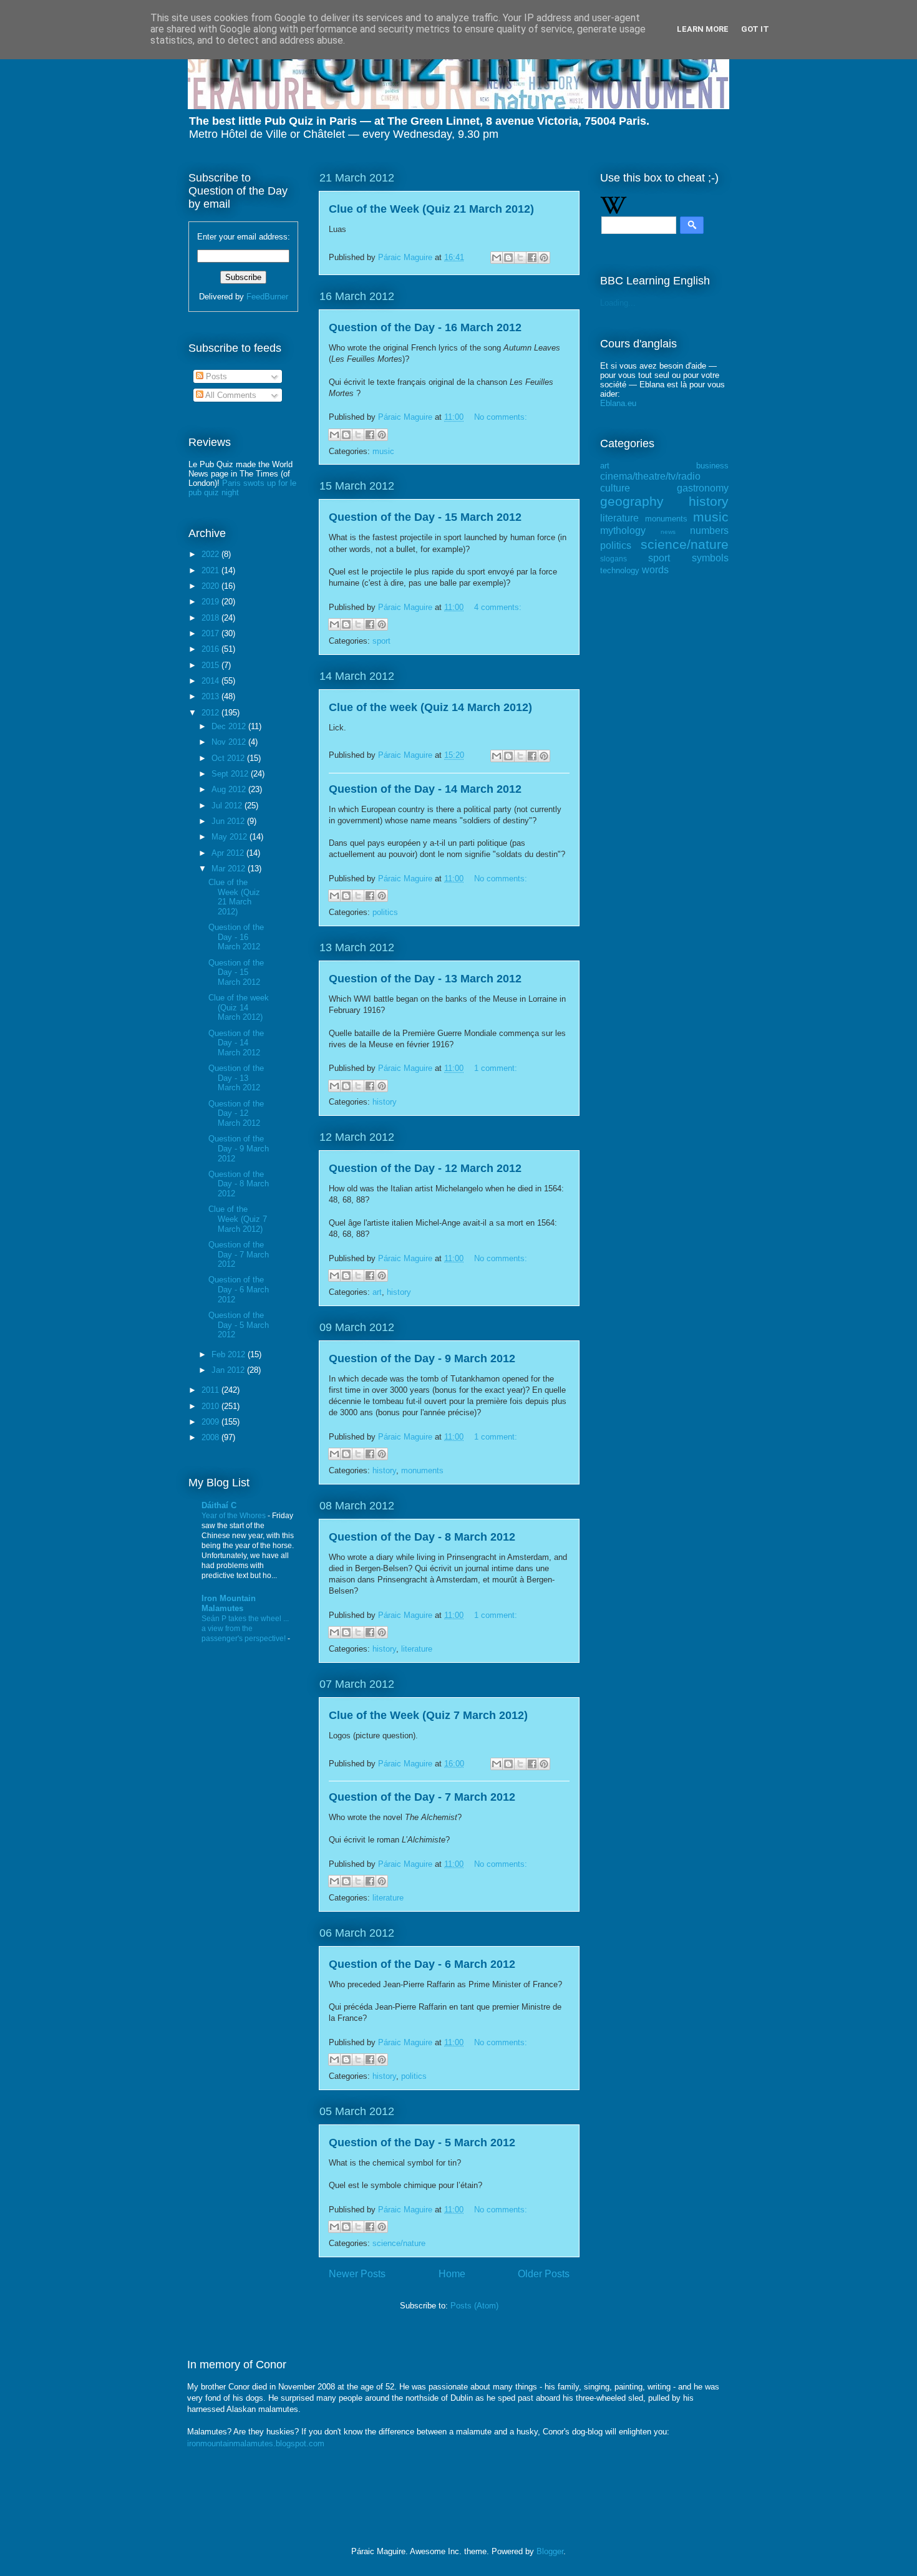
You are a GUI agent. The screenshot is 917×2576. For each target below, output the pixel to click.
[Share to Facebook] (532, 258)
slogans (614, 559)
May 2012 (230, 837)
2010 (211, 1406)
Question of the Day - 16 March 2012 (425, 327)
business (712, 466)
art (377, 1292)
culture (615, 488)
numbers (709, 530)
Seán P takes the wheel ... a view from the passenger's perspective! (245, 1629)
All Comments (230, 395)
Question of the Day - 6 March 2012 (422, 1964)
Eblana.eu (618, 403)
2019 (211, 602)
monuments (422, 1470)
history (385, 1102)
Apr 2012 (229, 853)
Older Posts (544, 2274)
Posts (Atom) (474, 2306)
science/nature (399, 2243)
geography (632, 501)
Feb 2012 (230, 1354)
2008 (211, 1437)
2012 (211, 713)
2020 (211, 586)
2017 (211, 633)
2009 (211, 1422)
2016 (211, 649)
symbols (710, 558)
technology (620, 570)
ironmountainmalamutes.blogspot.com (256, 2443)
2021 (211, 570)
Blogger (550, 2551)
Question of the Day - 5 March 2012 (422, 2143)
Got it (755, 29)
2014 (211, 681)
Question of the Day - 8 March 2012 (422, 1537)
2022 (211, 554)
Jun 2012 (229, 821)
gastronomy (703, 488)
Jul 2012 (228, 806)
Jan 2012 (229, 1370)
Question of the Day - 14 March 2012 (425, 789)
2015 (211, 665)
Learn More (703, 29)
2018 (211, 618)
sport (381, 641)
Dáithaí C (219, 1505)
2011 (211, 1390)
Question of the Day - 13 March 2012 (425, 979)
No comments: (501, 417)
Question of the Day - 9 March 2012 (422, 1358)
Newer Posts (357, 2274)
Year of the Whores (235, 1516)
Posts (215, 376)
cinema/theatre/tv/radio (650, 476)
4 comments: (498, 607)
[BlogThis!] (508, 258)
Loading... (618, 303)
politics (385, 912)
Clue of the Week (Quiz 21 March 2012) (431, 209)
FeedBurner (267, 297)
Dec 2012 (230, 726)
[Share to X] (520, 258)
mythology (623, 530)
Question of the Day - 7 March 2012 (422, 1797)
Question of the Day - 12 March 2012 (425, 1168)
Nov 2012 (230, 742)
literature (417, 1649)
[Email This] (497, 258)
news (668, 532)
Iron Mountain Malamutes (229, 1603)
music (383, 451)
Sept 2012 (231, 774)
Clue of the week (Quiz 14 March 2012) (430, 707)
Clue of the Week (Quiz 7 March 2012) (428, 1715)
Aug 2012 (230, 789)
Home (452, 2274)
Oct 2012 (229, 758)
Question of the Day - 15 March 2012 (425, 517)
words (655, 570)
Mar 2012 (230, 869)
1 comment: (496, 1068)
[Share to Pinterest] (544, 258)
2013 (211, 696)
